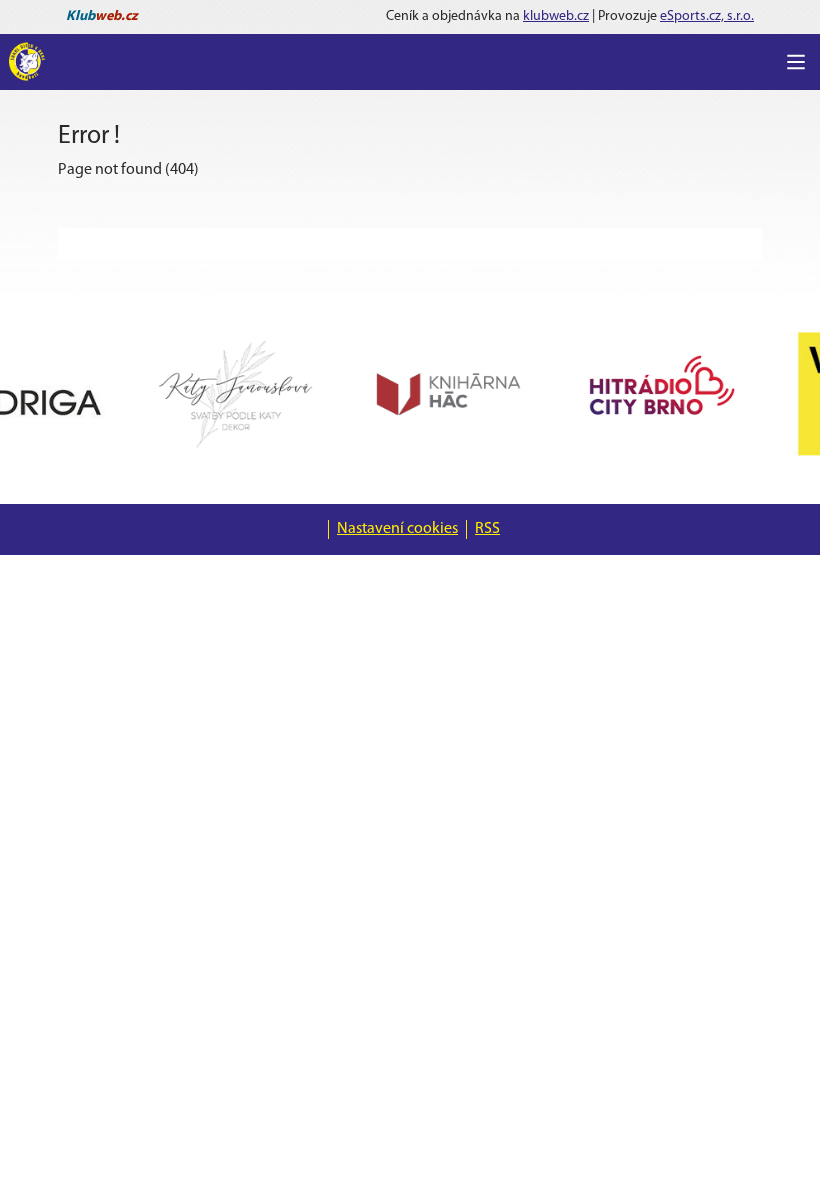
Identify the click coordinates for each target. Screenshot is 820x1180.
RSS (487, 529)
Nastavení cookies (397, 529)
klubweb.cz (556, 16)
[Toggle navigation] (796, 62)
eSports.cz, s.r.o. (707, 16)
